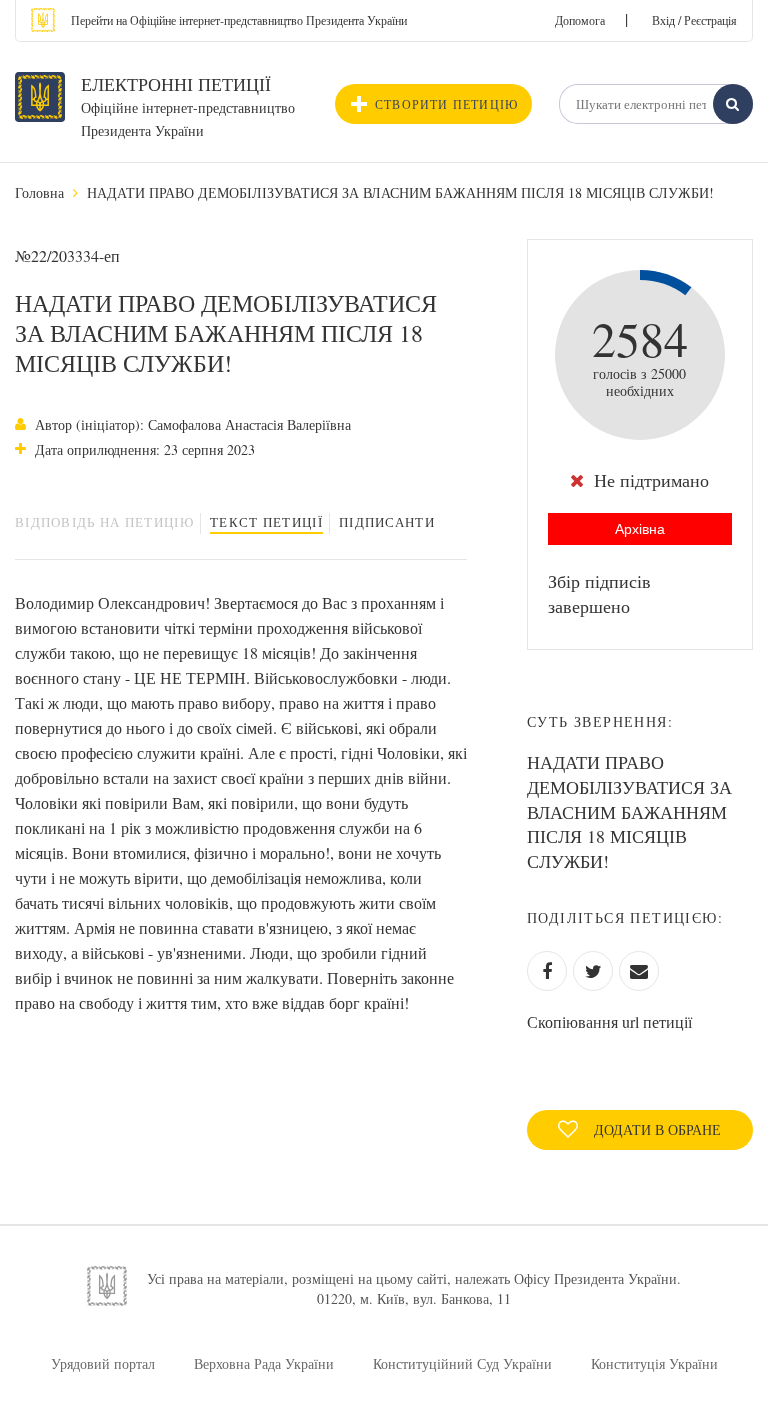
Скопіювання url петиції (609, 1021)
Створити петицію (446, 104)
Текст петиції (266, 522)
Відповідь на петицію (104, 522)
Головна (39, 192)
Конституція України (654, 1363)
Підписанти (387, 522)
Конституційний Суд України (462, 1363)
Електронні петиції (176, 84)
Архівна (640, 529)
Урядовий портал (103, 1363)
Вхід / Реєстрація (694, 20)
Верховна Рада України (264, 1363)
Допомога (580, 20)
